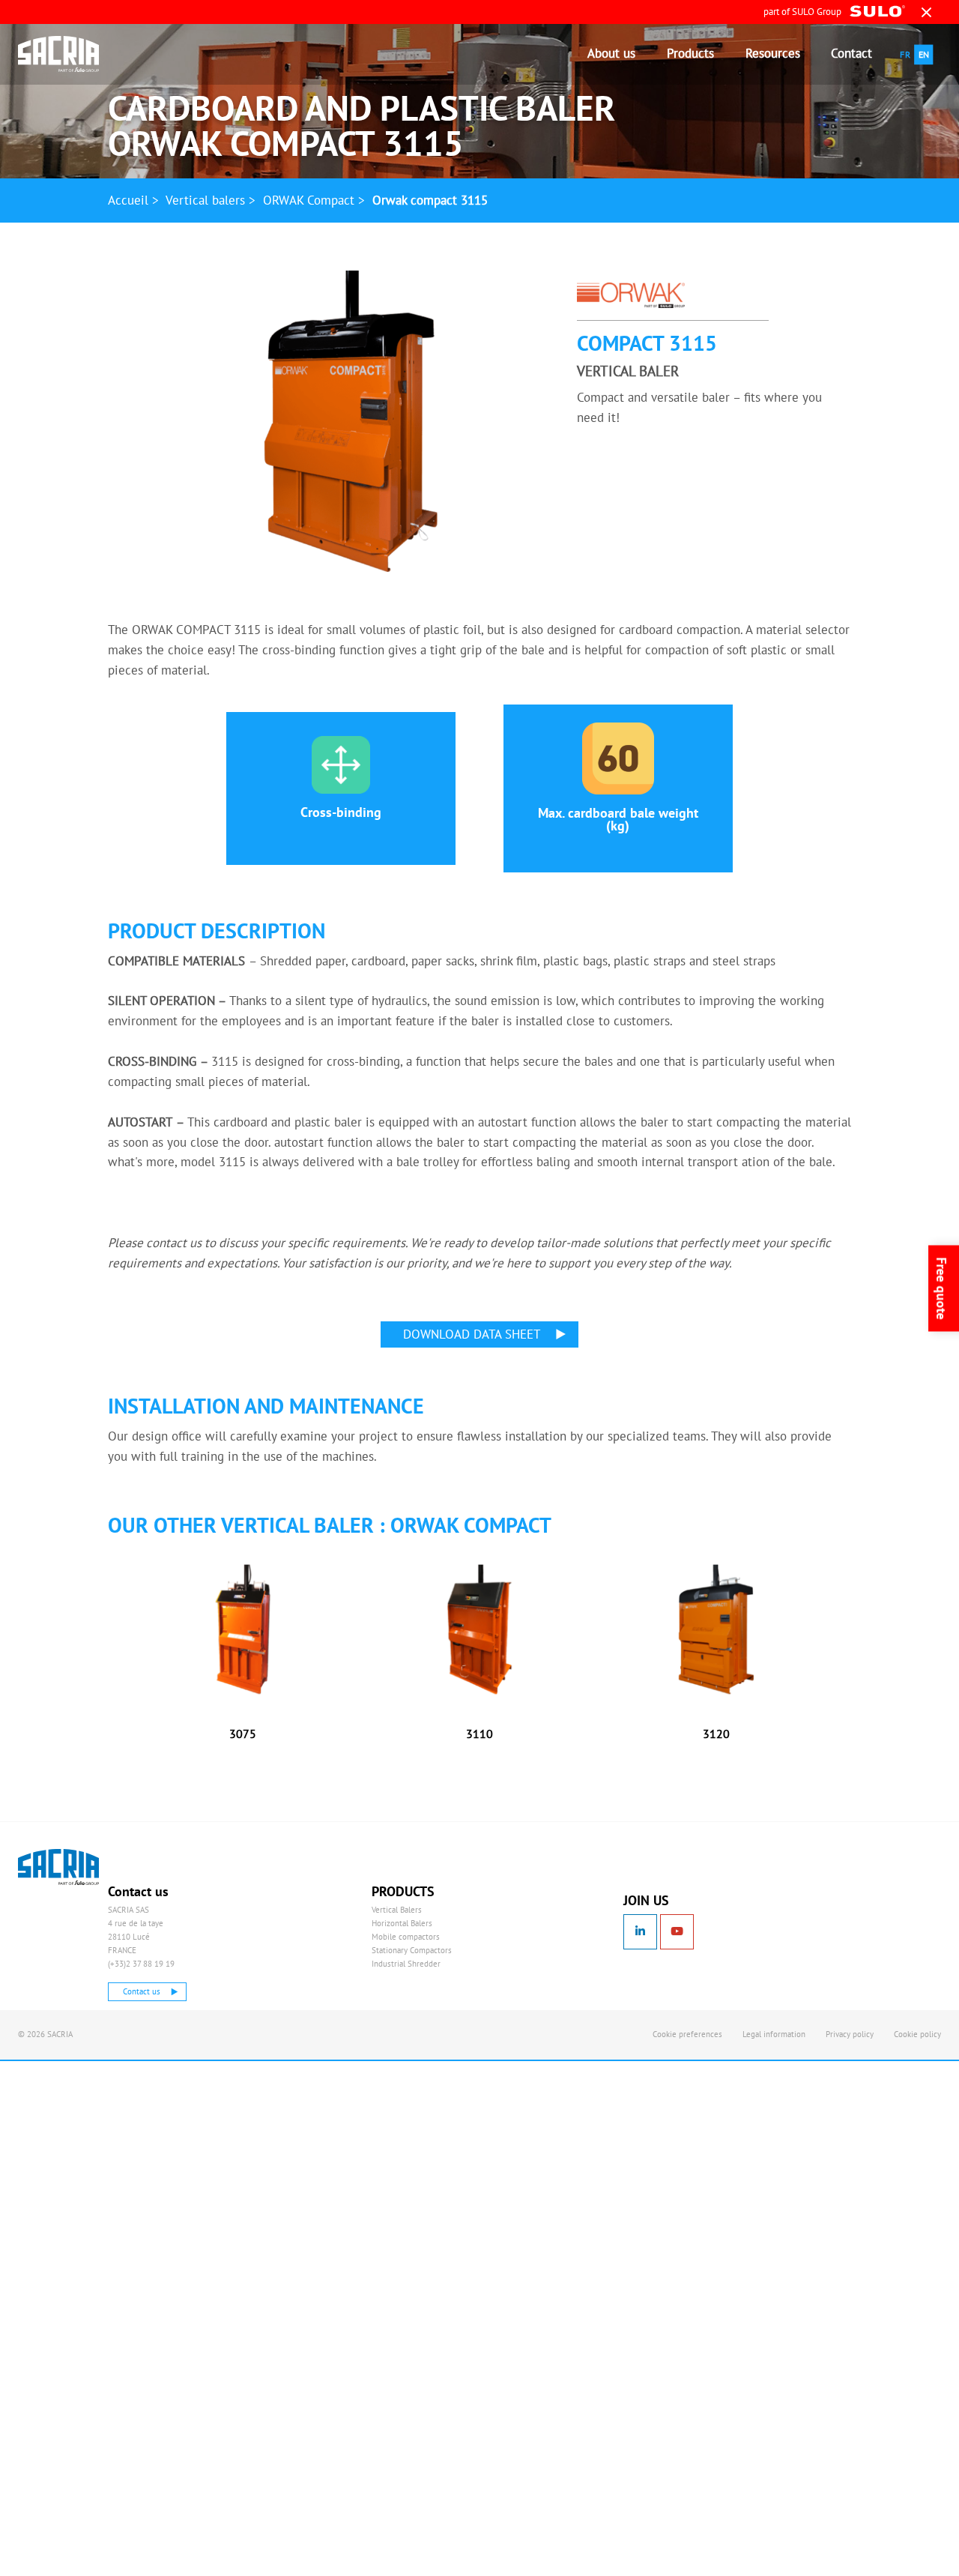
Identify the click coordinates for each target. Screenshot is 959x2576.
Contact (851, 53)
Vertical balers (205, 200)
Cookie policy (917, 2034)
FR (905, 54)
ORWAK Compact (309, 200)
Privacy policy (850, 2034)
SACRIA (69, 54)
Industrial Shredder (406, 1964)
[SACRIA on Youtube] (677, 1932)
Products (690, 53)
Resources (773, 53)
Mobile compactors (406, 1937)
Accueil (128, 200)
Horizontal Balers (402, 1923)
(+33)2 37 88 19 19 (141, 1964)
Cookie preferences (687, 2034)
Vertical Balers (397, 1910)
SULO (88, 1867)
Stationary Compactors (412, 1950)
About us (611, 53)
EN (924, 54)
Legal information (774, 2034)
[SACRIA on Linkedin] (640, 1932)
